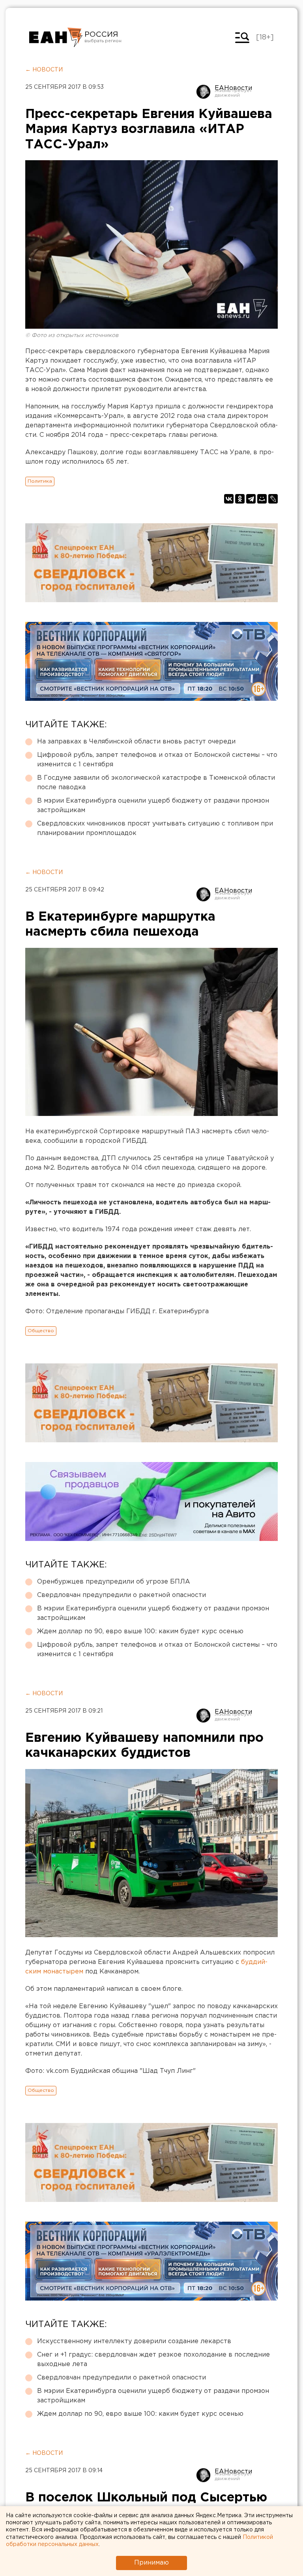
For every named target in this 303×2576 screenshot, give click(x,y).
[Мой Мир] (262, 499)
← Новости (44, 70)
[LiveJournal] (273, 499)
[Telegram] (251, 499)
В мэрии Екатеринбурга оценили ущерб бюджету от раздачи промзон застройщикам (153, 806)
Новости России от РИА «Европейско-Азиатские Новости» (56, 37)
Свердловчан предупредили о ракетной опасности (122, 1595)
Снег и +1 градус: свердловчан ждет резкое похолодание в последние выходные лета (153, 2360)
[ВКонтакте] (229, 499)
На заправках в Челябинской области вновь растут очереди (136, 742)
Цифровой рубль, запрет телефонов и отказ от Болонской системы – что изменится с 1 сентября (157, 760)
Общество (41, 1331)
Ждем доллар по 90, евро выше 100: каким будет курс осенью (140, 1632)
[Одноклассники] (240, 499)
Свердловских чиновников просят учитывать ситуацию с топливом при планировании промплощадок (155, 828)
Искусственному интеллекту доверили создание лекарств (134, 2341)
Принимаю (151, 2563)
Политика (40, 481)
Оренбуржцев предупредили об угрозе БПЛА (114, 1582)
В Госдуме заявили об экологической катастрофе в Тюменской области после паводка (156, 783)
